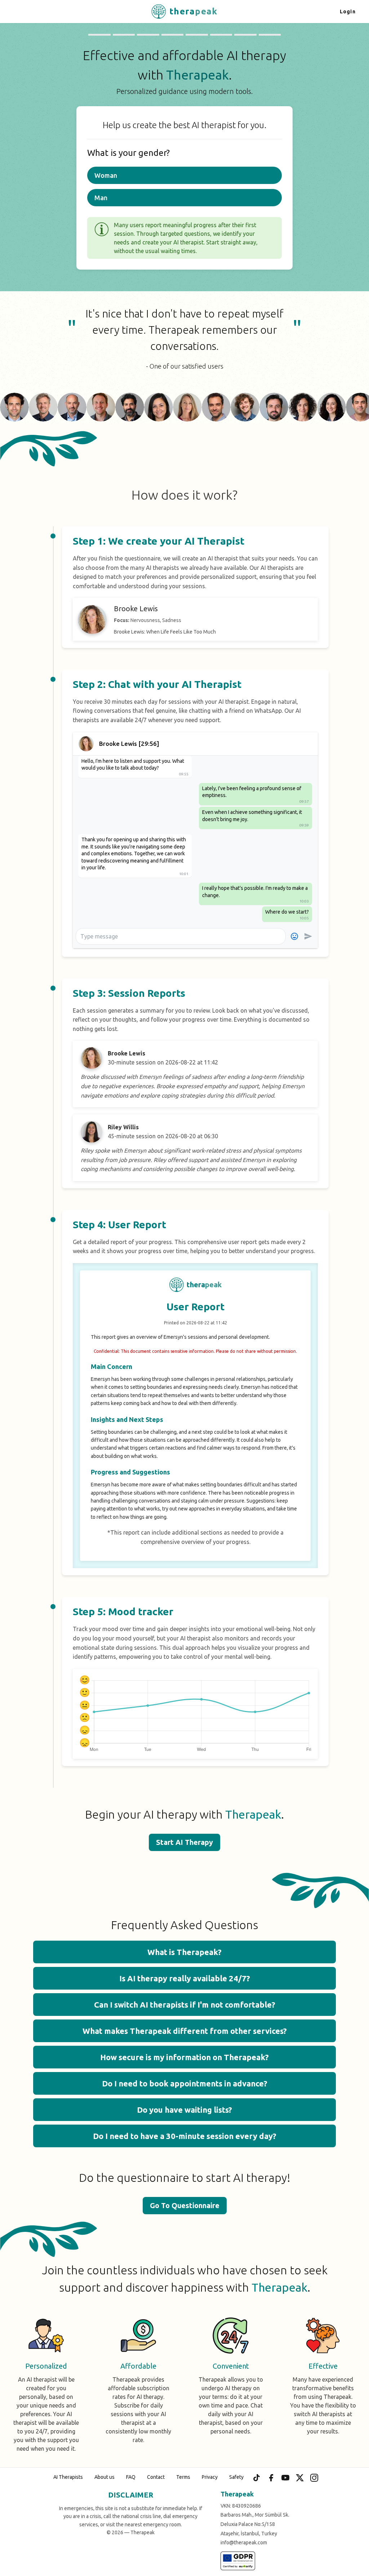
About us (105, 2477)
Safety (236, 2477)
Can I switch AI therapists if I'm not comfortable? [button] (185, 2005)
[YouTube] (285, 2478)
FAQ (131, 2477)
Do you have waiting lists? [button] (184, 2110)
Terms (183, 2477)
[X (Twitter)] (300, 2478)
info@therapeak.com (244, 2543)
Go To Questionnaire (185, 2205)
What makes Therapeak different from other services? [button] (185, 2031)
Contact (156, 2477)
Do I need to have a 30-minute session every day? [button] (185, 2136)
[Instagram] (314, 2478)
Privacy (210, 2477)
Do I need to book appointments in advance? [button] (185, 2083)
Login (348, 12)
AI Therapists (68, 2477)
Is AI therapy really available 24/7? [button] (185, 1978)
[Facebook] (271, 2478)
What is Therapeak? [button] (184, 1952)
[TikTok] (257, 2478)
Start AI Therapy (184, 1842)
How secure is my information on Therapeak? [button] (184, 2057)
